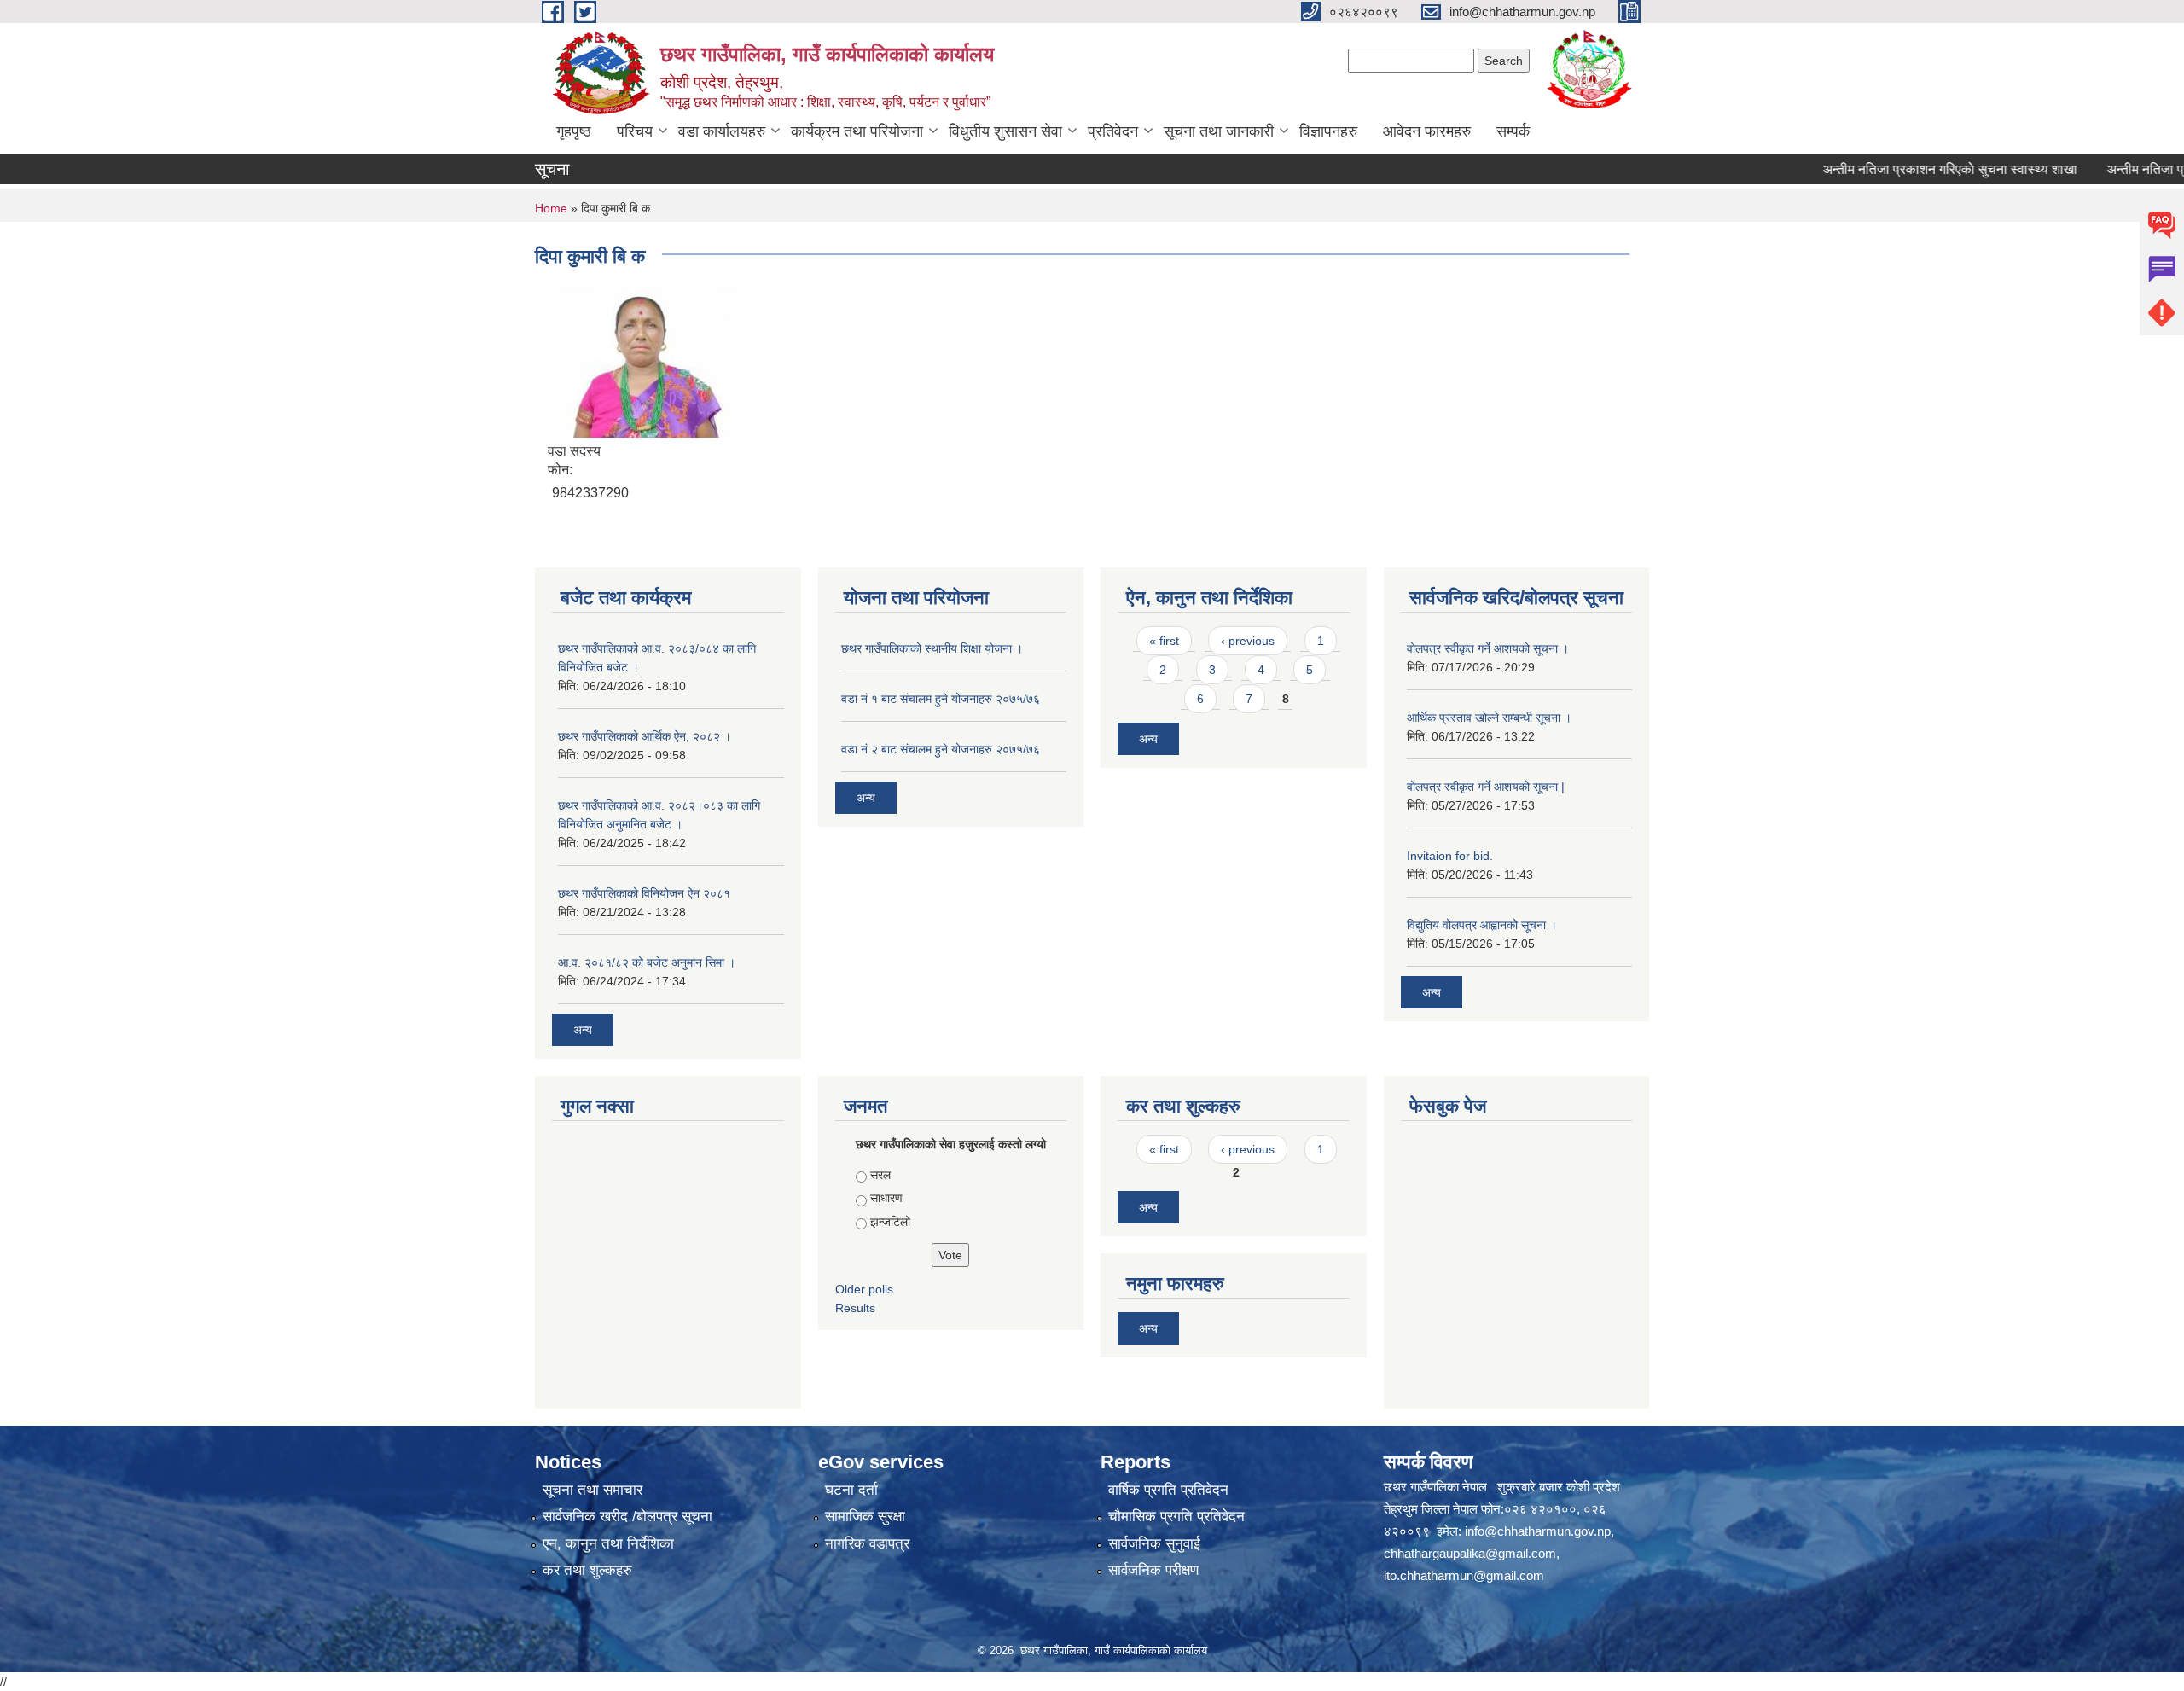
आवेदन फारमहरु (1427, 131)
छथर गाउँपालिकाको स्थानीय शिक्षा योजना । (932, 648)
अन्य (583, 1030)
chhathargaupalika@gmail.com (1470, 1553)
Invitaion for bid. (1450, 856)
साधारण (886, 1198)
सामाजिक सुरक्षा (865, 1517)
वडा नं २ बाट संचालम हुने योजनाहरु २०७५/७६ (941, 749)
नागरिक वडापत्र (867, 1544)
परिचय (635, 131)
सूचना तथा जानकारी (1219, 131)
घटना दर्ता (851, 1490)
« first (1164, 641)
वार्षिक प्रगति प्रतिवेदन (1168, 1490)
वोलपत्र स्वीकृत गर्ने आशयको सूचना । (1488, 648)
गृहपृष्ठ (574, 131)
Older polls (864, 1289)
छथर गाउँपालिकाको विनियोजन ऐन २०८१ (644, 893)
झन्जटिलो (890, 1222)
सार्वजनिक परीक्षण (1153, 1570)
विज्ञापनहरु (1328, 131)
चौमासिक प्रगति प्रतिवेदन (1176, 1517)
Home (551, 208)
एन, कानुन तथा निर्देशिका (608, 1544)
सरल (880, 1175)
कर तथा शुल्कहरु (587, 1570)
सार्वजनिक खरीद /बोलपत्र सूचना (627, 1517)
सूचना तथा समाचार (592, 1490)
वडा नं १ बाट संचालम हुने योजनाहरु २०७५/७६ (941, 699)
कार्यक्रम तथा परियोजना (857, 131)
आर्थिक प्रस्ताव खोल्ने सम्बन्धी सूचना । (1489, 718)
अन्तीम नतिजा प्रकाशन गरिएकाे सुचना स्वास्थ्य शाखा (1908, 169)
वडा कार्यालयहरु (722, 131)
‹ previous (1248, 641)
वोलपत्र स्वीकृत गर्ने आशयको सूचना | (1486, 787)
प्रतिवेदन (1113, 131)
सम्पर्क (1513, 131)
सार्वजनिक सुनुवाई (1154, 1544)
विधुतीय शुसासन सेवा (1005, 131)
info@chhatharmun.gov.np (1538, 1531)
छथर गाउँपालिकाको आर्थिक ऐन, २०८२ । (645, 736)
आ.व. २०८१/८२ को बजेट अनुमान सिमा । (647, 962)
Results (855, 1308)
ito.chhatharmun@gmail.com (1464, 1575)
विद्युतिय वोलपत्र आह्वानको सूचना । (1482, 925)
